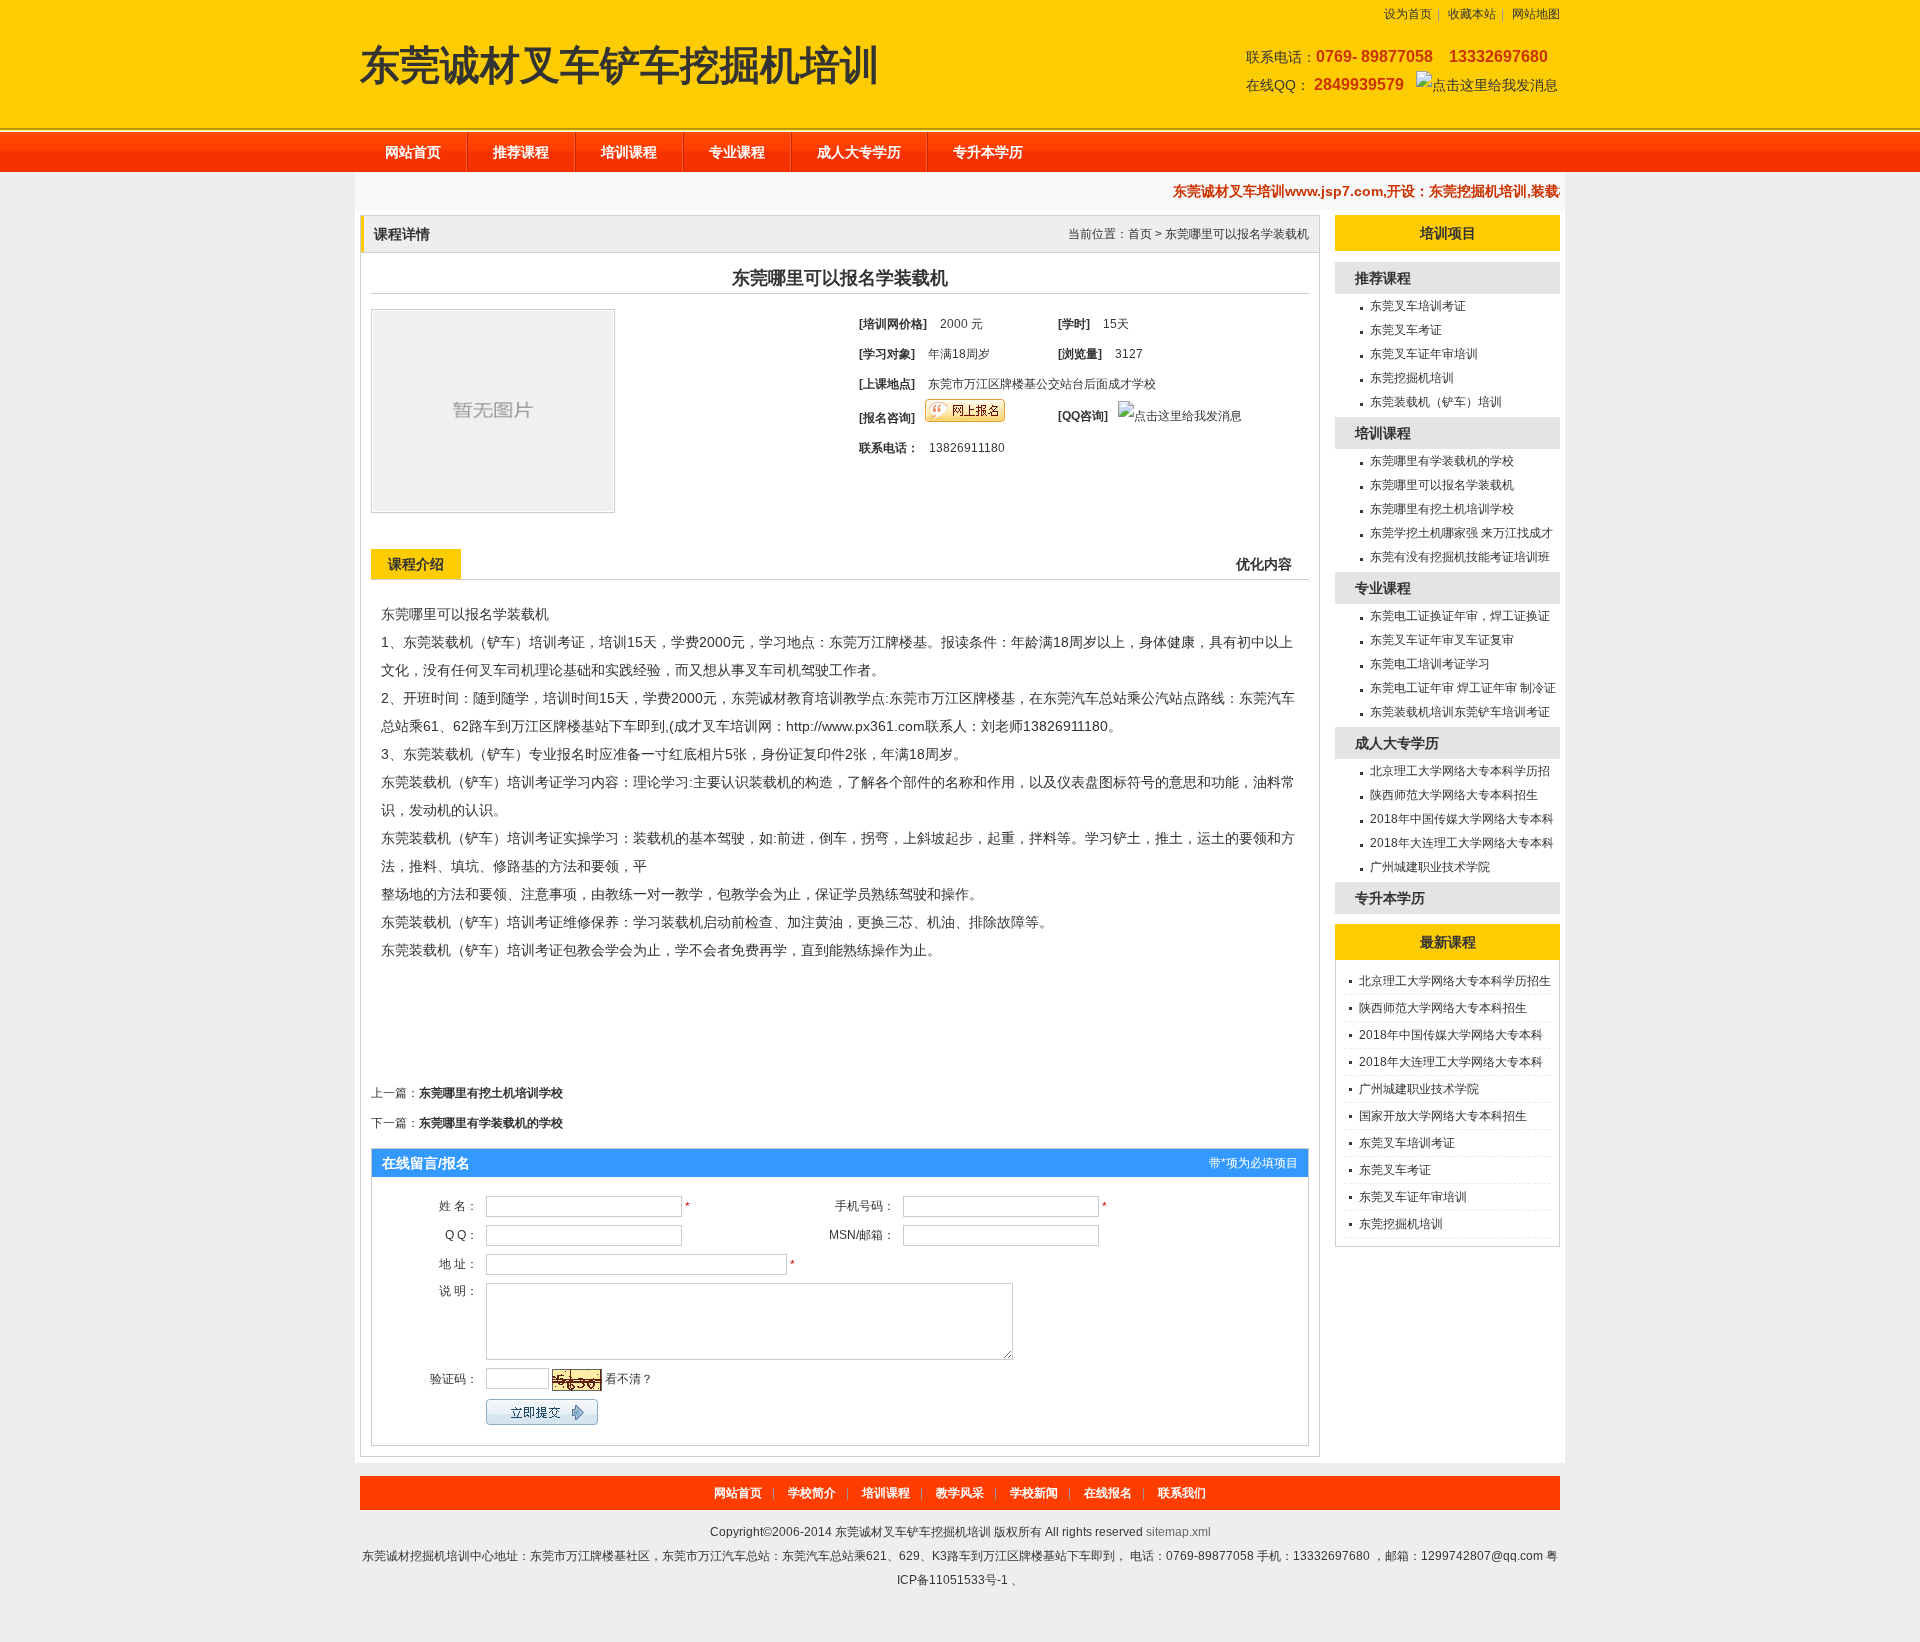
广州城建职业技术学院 (1430, 867)
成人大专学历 (859, 152)
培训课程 (629, 152)
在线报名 (1108, 1493)
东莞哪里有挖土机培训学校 (491, 1093)
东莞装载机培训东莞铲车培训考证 (1460, 712)
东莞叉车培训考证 (1418, 306)
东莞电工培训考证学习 (1430, 664)
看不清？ (629, 1379)
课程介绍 (416, 564)
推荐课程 (521, 152)
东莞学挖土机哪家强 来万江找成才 (1461, 533)
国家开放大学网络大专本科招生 (1443, 1116)
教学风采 (960, 1493)
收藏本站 (1472, 14)
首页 (1140, 234)
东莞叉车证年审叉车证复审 (1442, 640)
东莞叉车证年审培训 (1424, 354)
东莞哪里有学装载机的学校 (491, 1123)
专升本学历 (988, 152)
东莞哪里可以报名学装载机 (1237, 234)
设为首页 (1408, 14)
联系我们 (1182, 1493)
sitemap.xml (1178, 1532)
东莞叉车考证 (1406, 330)
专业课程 (737, 152)
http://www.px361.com (855, 726)
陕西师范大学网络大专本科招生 (1454, 795)
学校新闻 (1034, 1493)
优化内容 (1264, 564)
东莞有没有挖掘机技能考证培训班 (1460, 557)
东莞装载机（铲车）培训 (1436, 402)
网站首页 (413, 152)
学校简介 (812, 1493)
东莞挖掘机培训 (1412, 378)
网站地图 (1536, 14)
